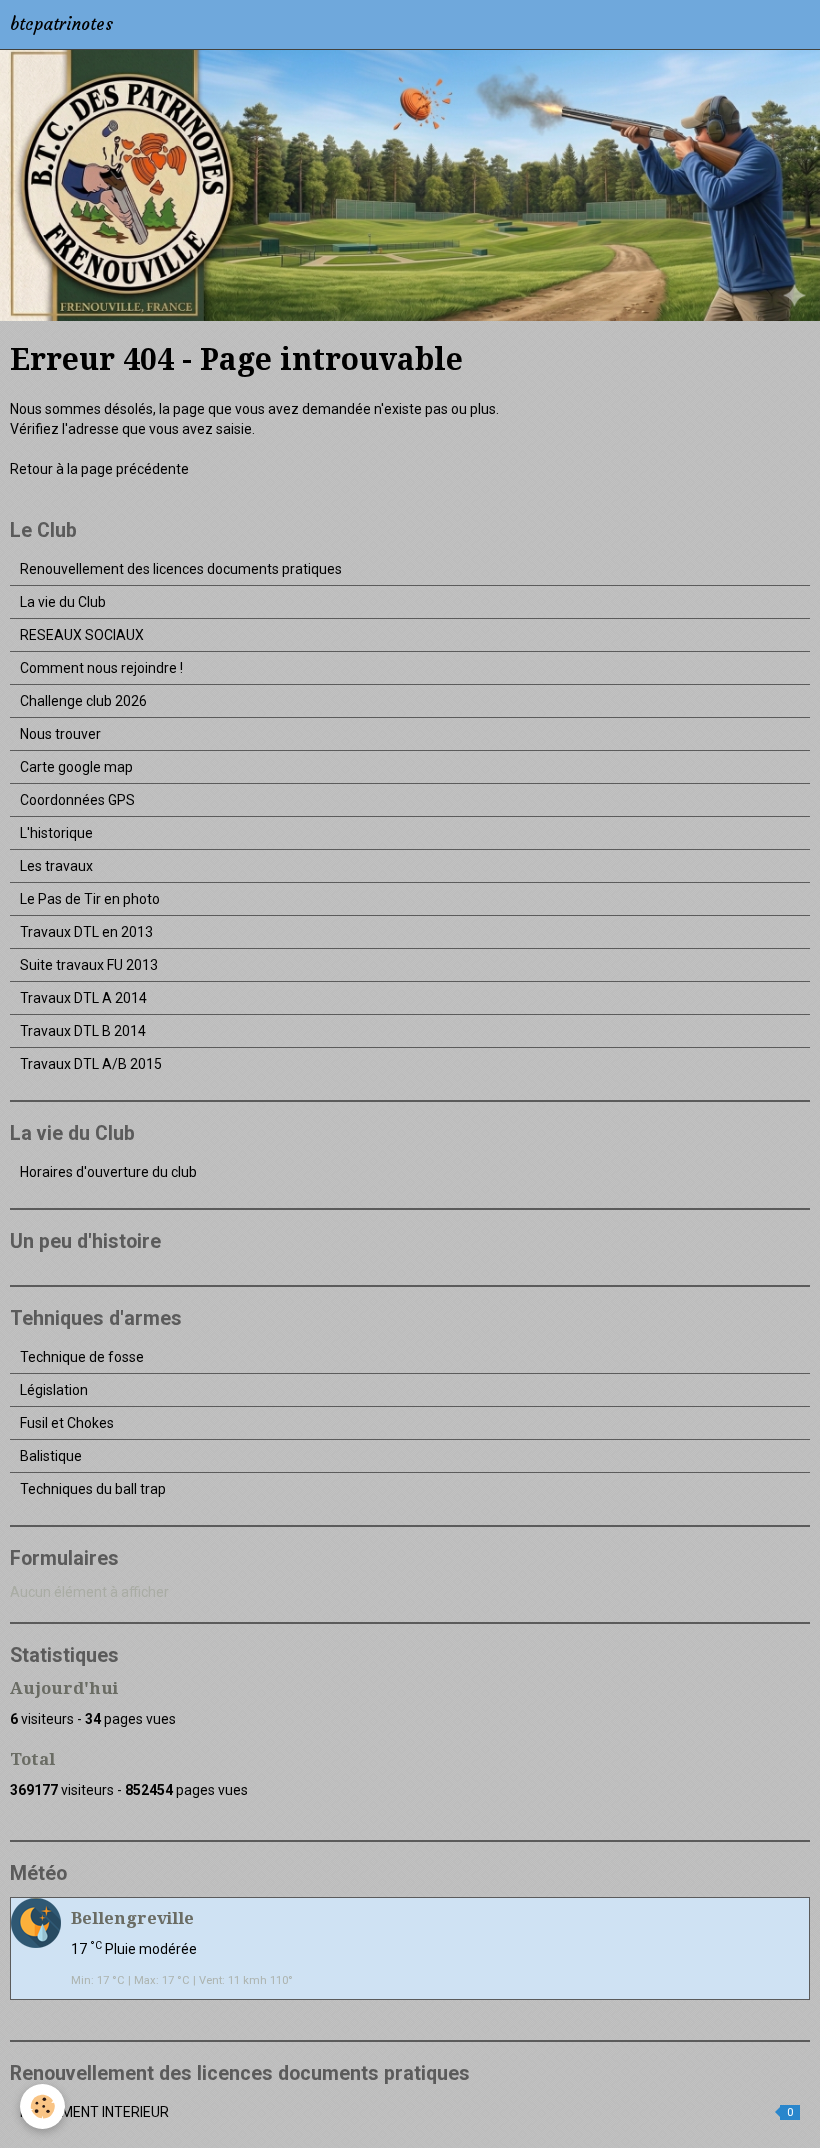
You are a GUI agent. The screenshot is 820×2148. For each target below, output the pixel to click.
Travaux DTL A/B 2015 (91, 1064)
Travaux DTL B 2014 (83, 1031)
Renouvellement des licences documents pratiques (181, 569)
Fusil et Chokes (67, 1423)
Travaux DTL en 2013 (86, 932)
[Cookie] (42, 2106)
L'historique (56, 833)
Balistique (51, 1456)
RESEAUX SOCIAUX (82, 635)
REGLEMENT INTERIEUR (406, 2112)
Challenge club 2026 (83, 701)
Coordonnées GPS (77, 800)
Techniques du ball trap (93, 1489)
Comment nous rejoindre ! (101, 668)
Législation (54, 1390)
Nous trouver (60, 734)
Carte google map (76, 767)
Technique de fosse (82, 1357)
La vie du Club (63, 602)
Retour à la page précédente (99, 469)
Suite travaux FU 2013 (89, 965)
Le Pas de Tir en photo (90, 899)
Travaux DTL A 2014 (83, 998)
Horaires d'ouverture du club (108, 1172)
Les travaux (56, 866)
